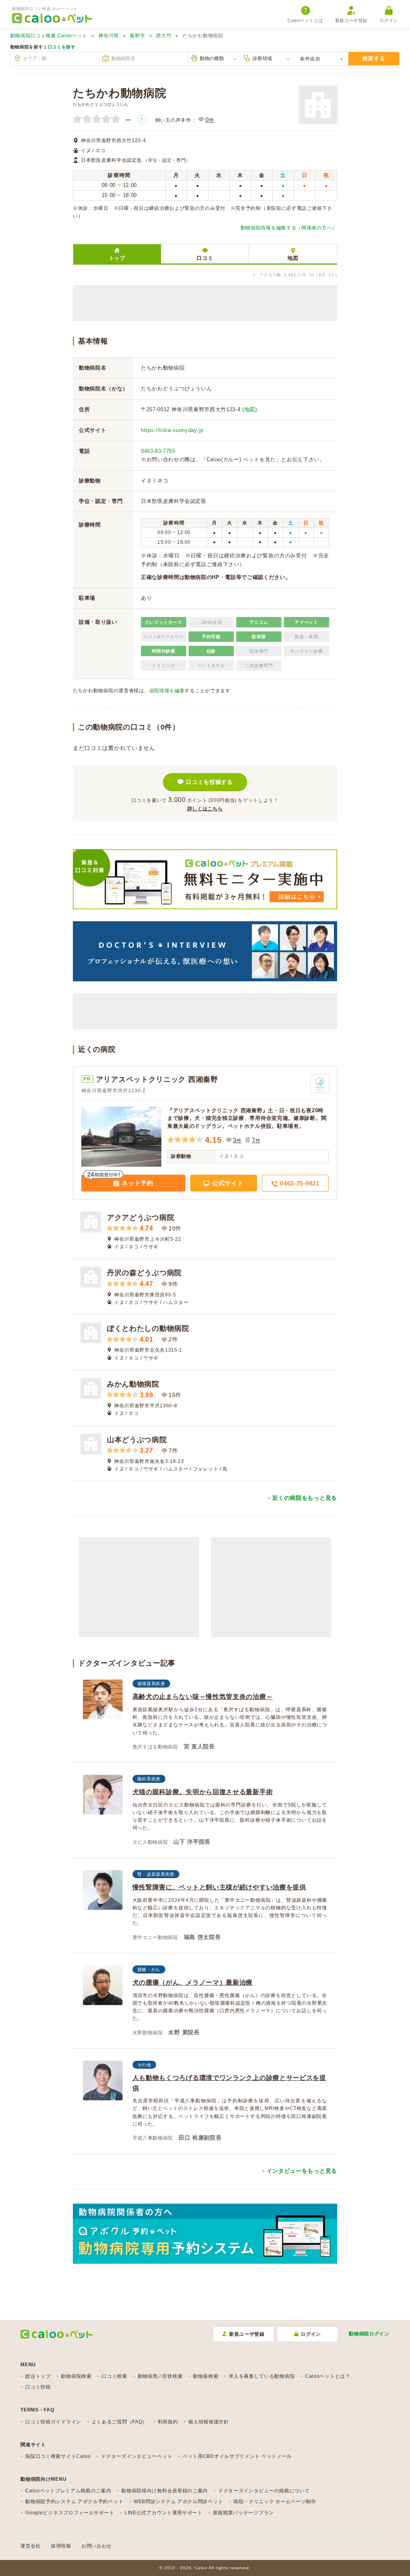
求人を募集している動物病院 (262, 2376)
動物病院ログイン (369, 2334)
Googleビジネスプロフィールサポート (70, 2513)
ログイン (389, 20)
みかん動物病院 (133, 1384)
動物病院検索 (76, 2376)
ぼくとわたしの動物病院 (148, 1328)
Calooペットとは (305, 20)
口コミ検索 (115, 2376)
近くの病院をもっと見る (305, 1498)
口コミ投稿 (38, 2387)
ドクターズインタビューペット (137, 2456)
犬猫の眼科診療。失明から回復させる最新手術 (203, 1792)
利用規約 (168, 2422)
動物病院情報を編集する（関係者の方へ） (289, 228)
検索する (374, 58)
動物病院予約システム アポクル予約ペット (74, 2502)
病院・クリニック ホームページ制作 (275, 2502)
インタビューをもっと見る (302, 2171)
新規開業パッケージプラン (243, 2513)
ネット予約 (137, 1183)
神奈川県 (109, 36)
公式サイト (227, 1183)
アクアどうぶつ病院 (141, 1218)
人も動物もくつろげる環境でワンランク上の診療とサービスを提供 (229, 2083)
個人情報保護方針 (209, 2422)
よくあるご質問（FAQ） (120, 2422)
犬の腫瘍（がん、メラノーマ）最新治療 (193, 1982)
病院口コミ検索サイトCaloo (58, 2456)
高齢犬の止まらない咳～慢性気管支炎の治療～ (203, 1697)
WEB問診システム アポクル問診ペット (178, 2502)
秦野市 (137, 36)
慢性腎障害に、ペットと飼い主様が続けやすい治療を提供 (219, 1887)
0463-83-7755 (158, 451)
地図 (293, 258)
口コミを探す (62, 47)
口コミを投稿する (209, 782)
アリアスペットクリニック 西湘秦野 (157, 1079)
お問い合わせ (96, 2546)
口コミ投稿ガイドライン (53, 2422)
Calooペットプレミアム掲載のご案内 (68, 2491)
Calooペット (49, 36)
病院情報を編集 (167, 691)
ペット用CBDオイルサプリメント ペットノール (237, 2456)
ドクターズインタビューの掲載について (264, 2491)
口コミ (205, 258)
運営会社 (31, 2546)
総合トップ (38, 2376)
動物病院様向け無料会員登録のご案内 (165, 2491)
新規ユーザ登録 (351, 20)
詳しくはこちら (205, 809)
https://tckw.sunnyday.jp (172, 430)
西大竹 (164, 36)
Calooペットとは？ (328, 2376)
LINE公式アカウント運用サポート (164, 2513)
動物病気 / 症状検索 (160, 2376)
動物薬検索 (206, 2376)
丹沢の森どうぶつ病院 (144, 1273)
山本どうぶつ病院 (137, 1440)
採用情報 (61, 2546)
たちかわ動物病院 (120, 93)
